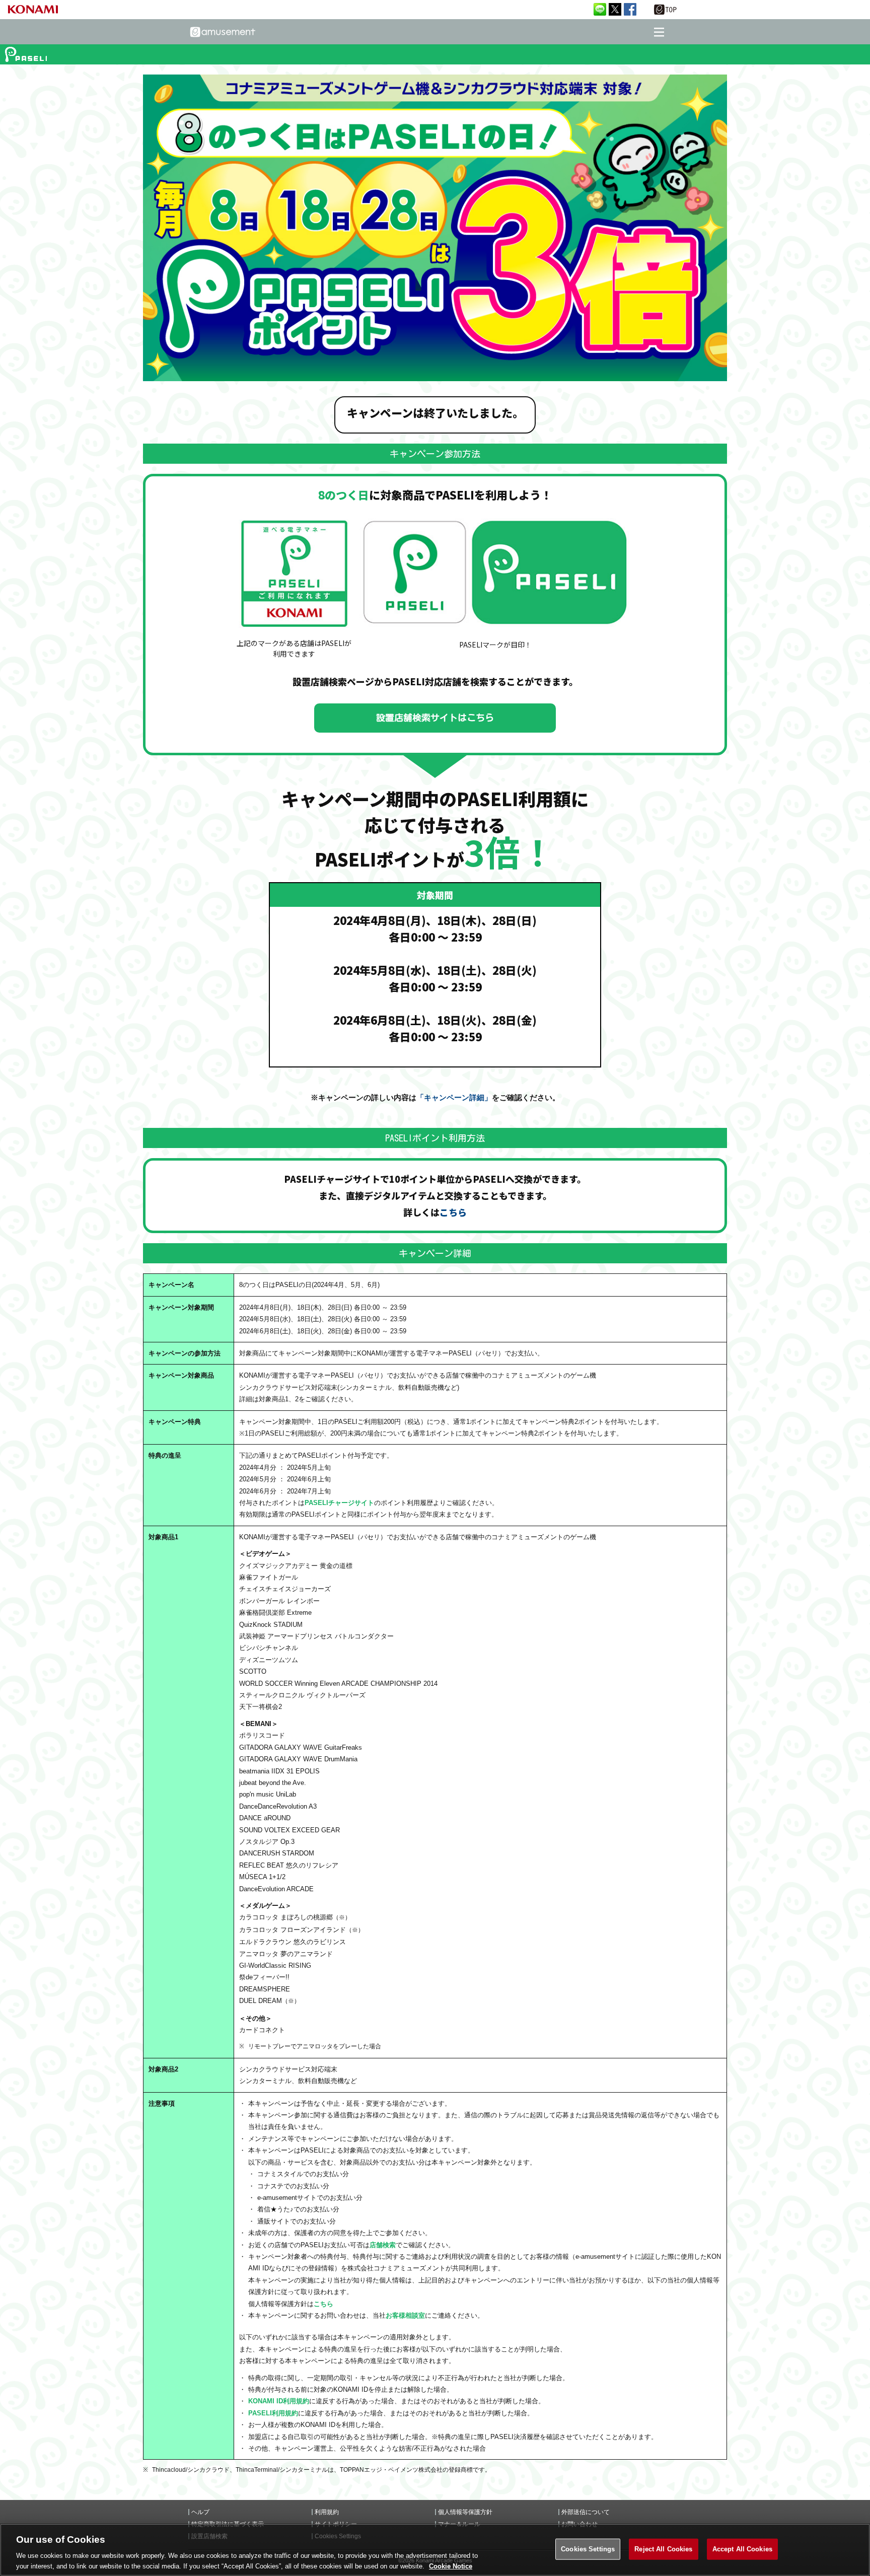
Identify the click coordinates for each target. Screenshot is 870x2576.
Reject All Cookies (663, 2549)
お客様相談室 (405, 2315)
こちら (453, 1212)
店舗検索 (383, 2245)
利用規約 (327, 2512)
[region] (435, 2550)
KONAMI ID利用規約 (279, 2401)
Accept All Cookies (742, 2549)
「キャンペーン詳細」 (454, 1097)
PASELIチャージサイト (339, 1503)
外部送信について (586, 2512)
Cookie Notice (451, 2566)
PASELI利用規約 (273, 2413)
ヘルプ (200, 2512)
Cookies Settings (588, 2549)
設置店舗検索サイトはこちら (435, 718)
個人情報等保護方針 (465, 2512)
